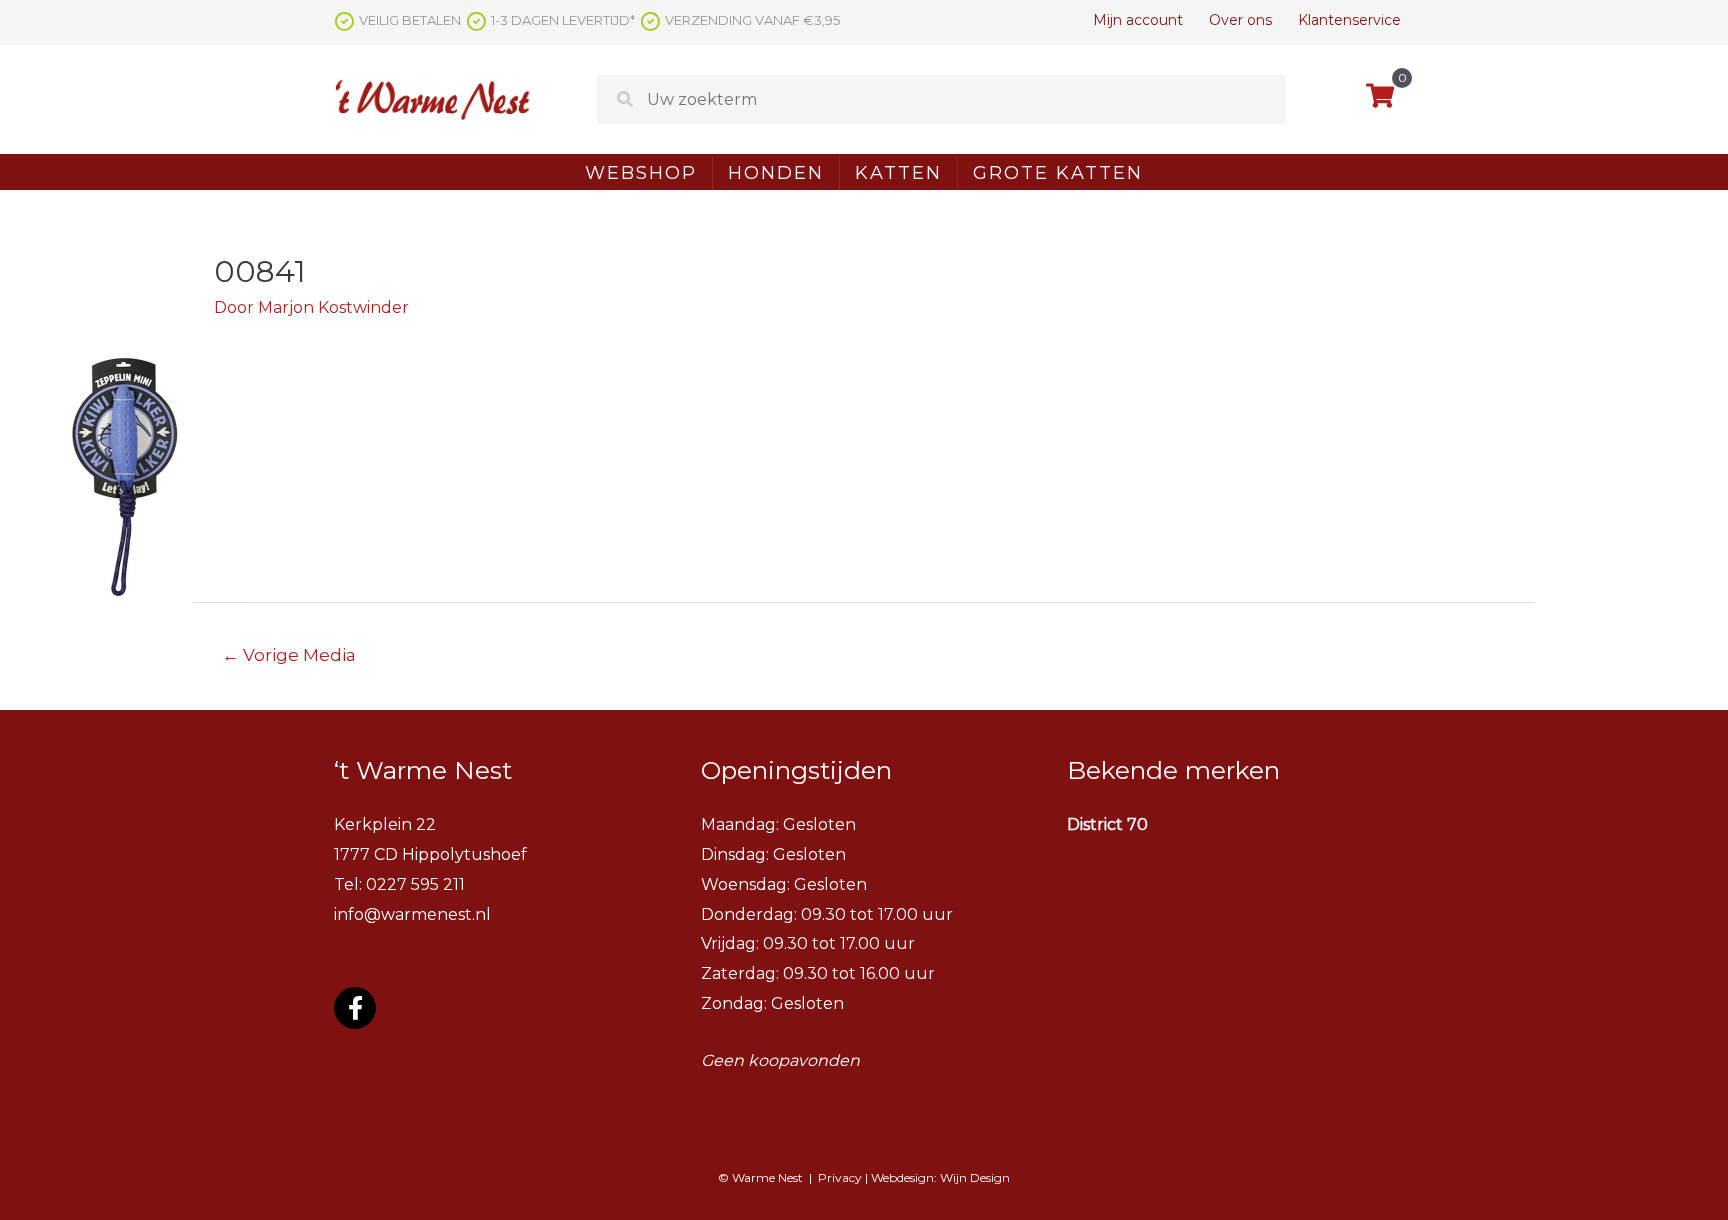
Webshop (641, 173)
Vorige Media (289, 654)
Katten (898, 173)
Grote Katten (1058, 173)
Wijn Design (975, 1177)
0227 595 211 (415, 884)
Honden (776, 173)
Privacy (840, 1177)
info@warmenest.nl (412, 914)
